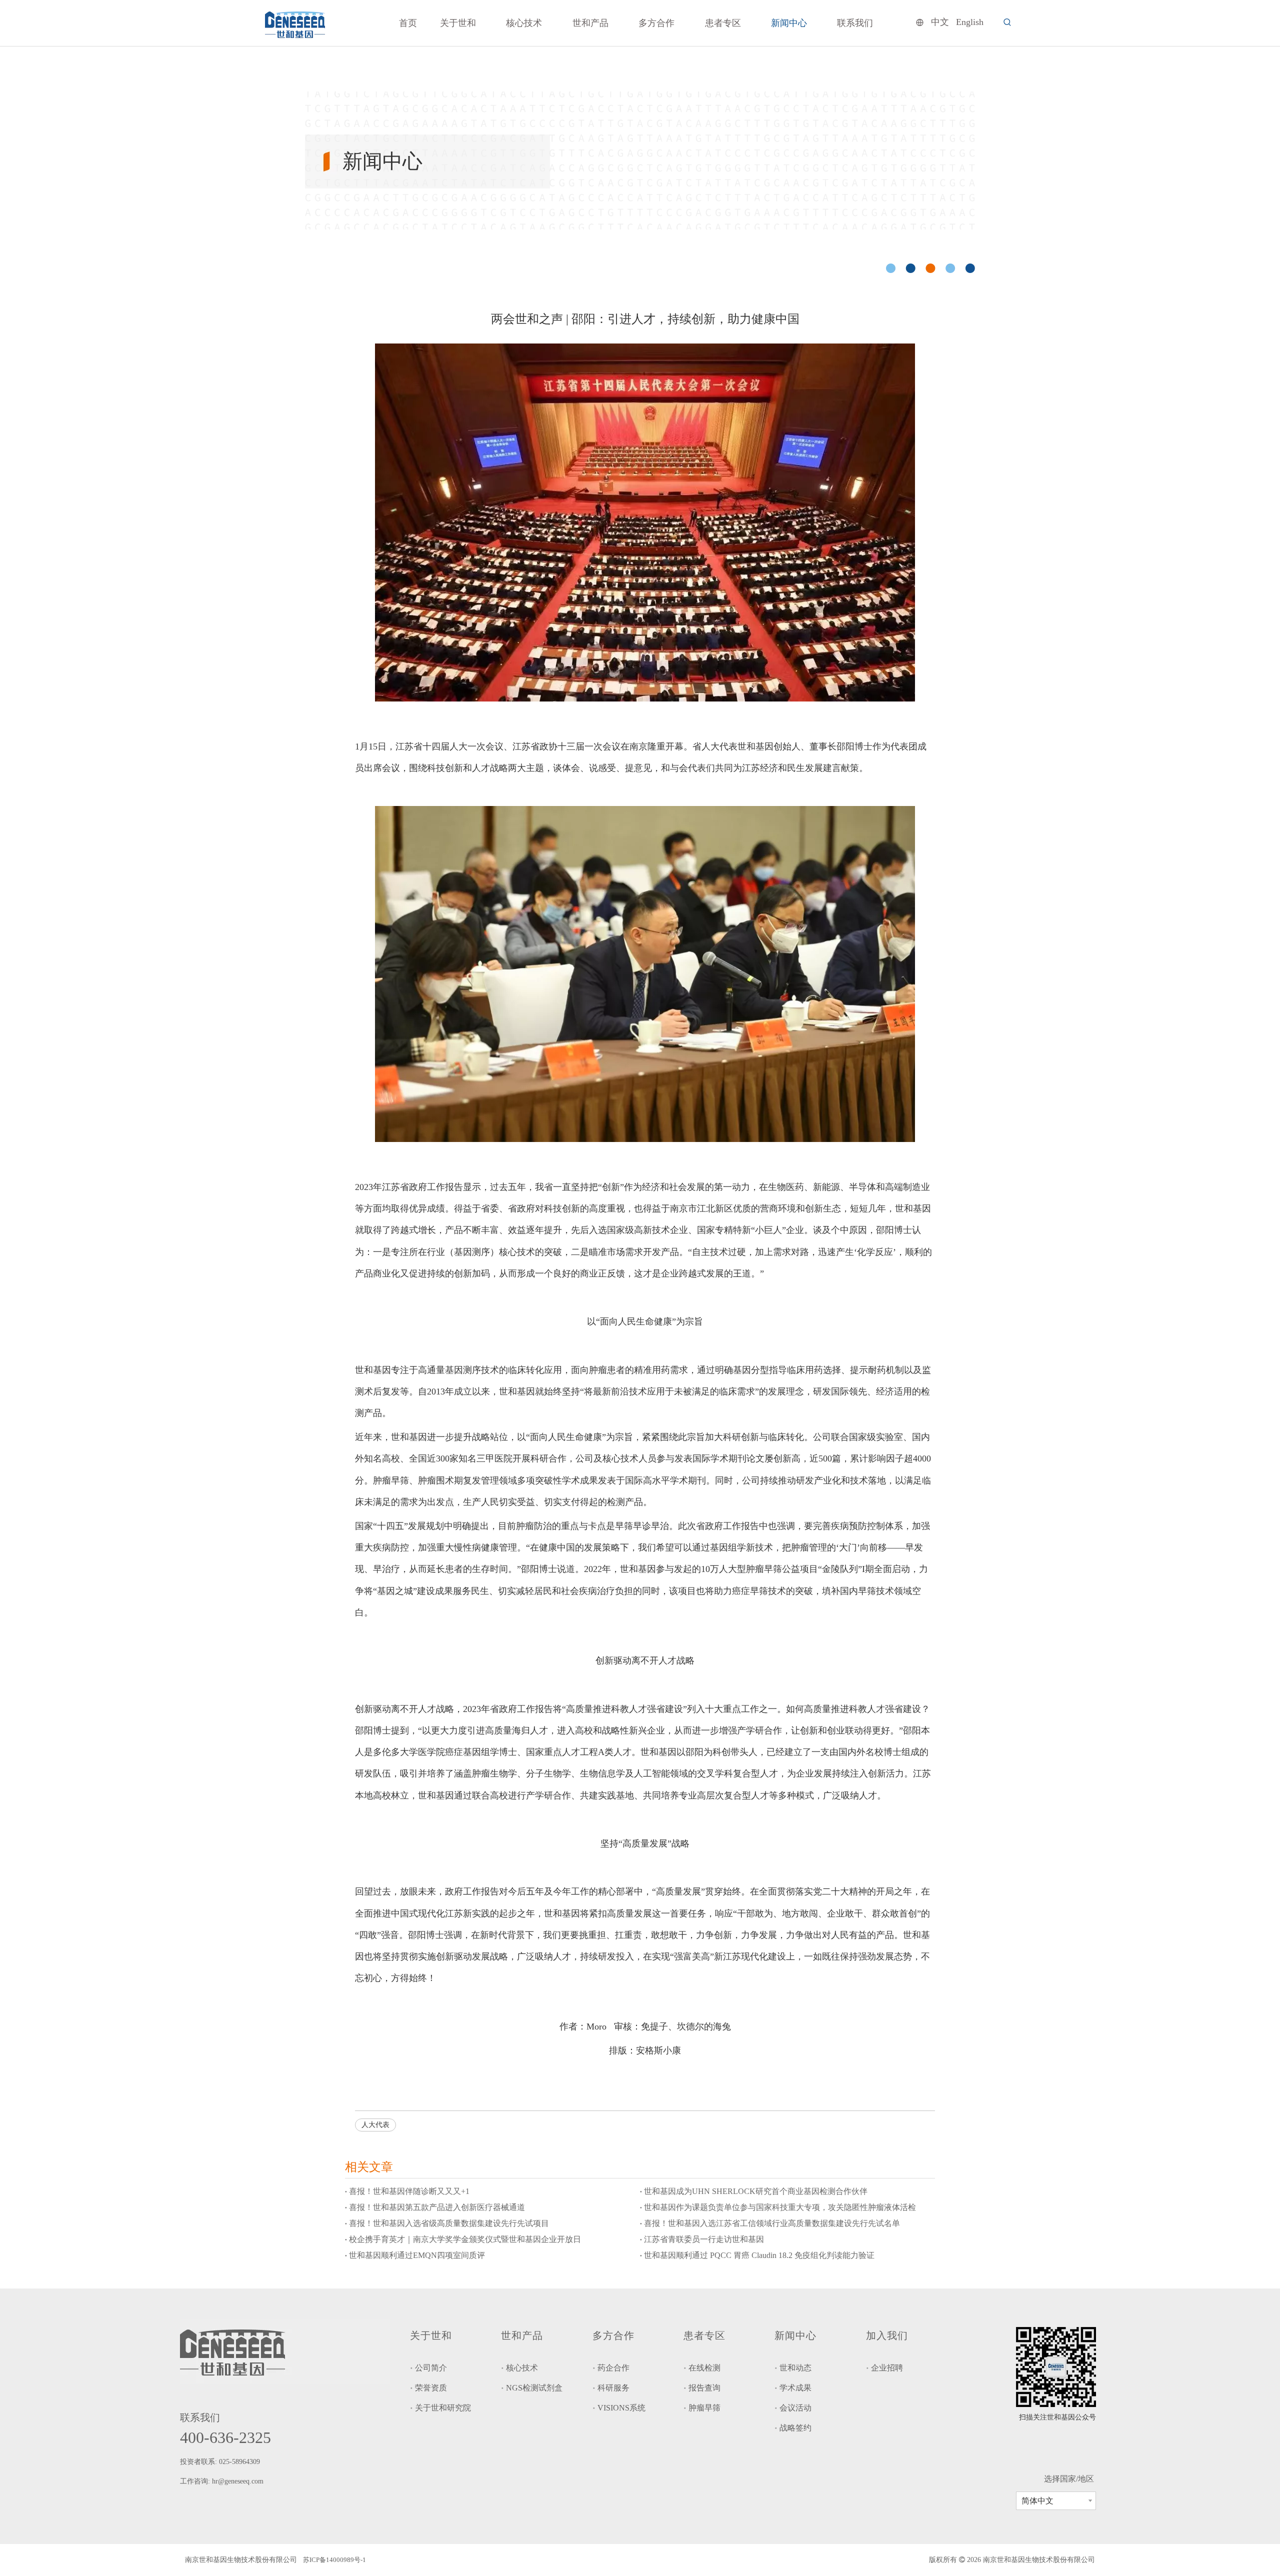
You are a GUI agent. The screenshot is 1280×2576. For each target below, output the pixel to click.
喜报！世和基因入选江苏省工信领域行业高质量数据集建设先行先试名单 (772, 2223)
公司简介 (431, 2368)
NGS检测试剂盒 (534, 2388)
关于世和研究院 (443, 2408)
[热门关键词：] (1007, 22)
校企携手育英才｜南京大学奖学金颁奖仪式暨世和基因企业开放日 (465, 2239)
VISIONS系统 (621, 2408)
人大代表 (375, 2125)
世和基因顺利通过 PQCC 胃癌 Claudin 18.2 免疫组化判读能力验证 (759, 2255)
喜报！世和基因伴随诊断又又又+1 (409, 2191)
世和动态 (795, 2368)
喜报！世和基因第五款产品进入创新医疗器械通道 (437, 2207)
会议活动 (795, 2408)
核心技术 (522, 2368)
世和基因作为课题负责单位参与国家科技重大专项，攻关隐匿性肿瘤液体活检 (780, 2207)
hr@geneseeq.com (239, 2481)
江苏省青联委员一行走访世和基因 (704, 2239)
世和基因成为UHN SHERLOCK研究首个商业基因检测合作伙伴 (756, 2191)
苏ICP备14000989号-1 (334, 2560)
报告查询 (704, 2388)
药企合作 (613, 2368)
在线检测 (704, 2368)
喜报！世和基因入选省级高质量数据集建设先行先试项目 (449, 2223)
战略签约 (795, 2428)
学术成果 (795, 2388)
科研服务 (613, 2388)
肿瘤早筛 (704, 2408)
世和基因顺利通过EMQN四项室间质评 (417, 2255)
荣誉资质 (431, 2388)
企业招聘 (887, 2368)
